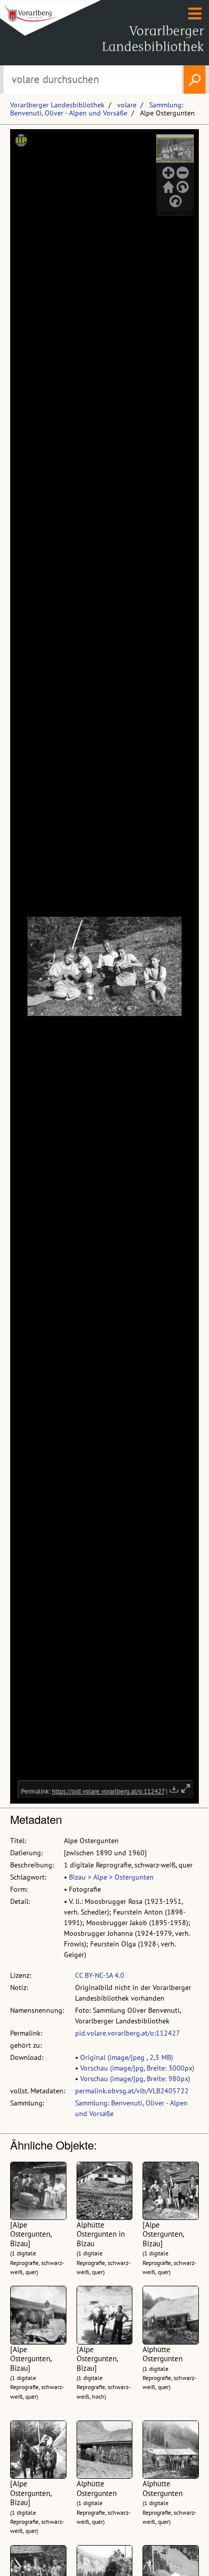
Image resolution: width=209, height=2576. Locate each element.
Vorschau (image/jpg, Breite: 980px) (135, 2079)
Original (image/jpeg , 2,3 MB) (127, 2057)
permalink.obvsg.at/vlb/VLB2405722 (132, 2091)
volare (127, 105)
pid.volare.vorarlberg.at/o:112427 (128, 2033)
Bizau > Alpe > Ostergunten (111, 1877)
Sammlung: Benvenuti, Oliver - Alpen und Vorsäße (97, 109)
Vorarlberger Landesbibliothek (57, 105)
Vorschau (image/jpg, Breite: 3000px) (137, 2068)
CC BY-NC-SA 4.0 (100, 1975)
